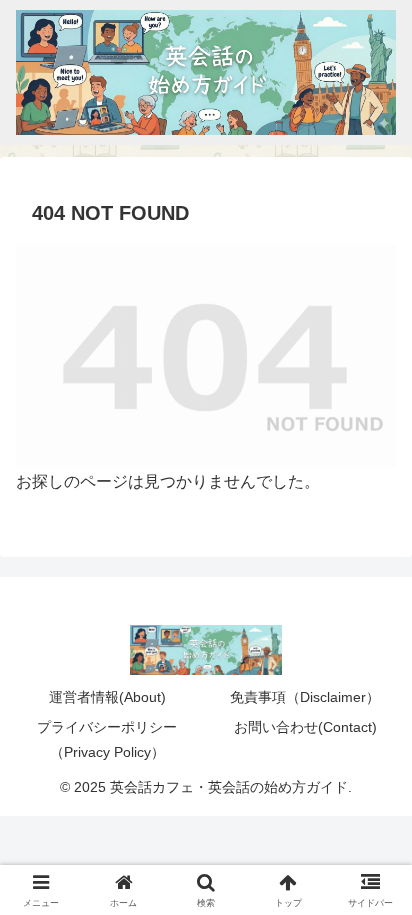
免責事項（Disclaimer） (305, 697)
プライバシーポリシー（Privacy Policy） (107, 739)
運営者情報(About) (107, 697)
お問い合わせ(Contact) (305, 727)
